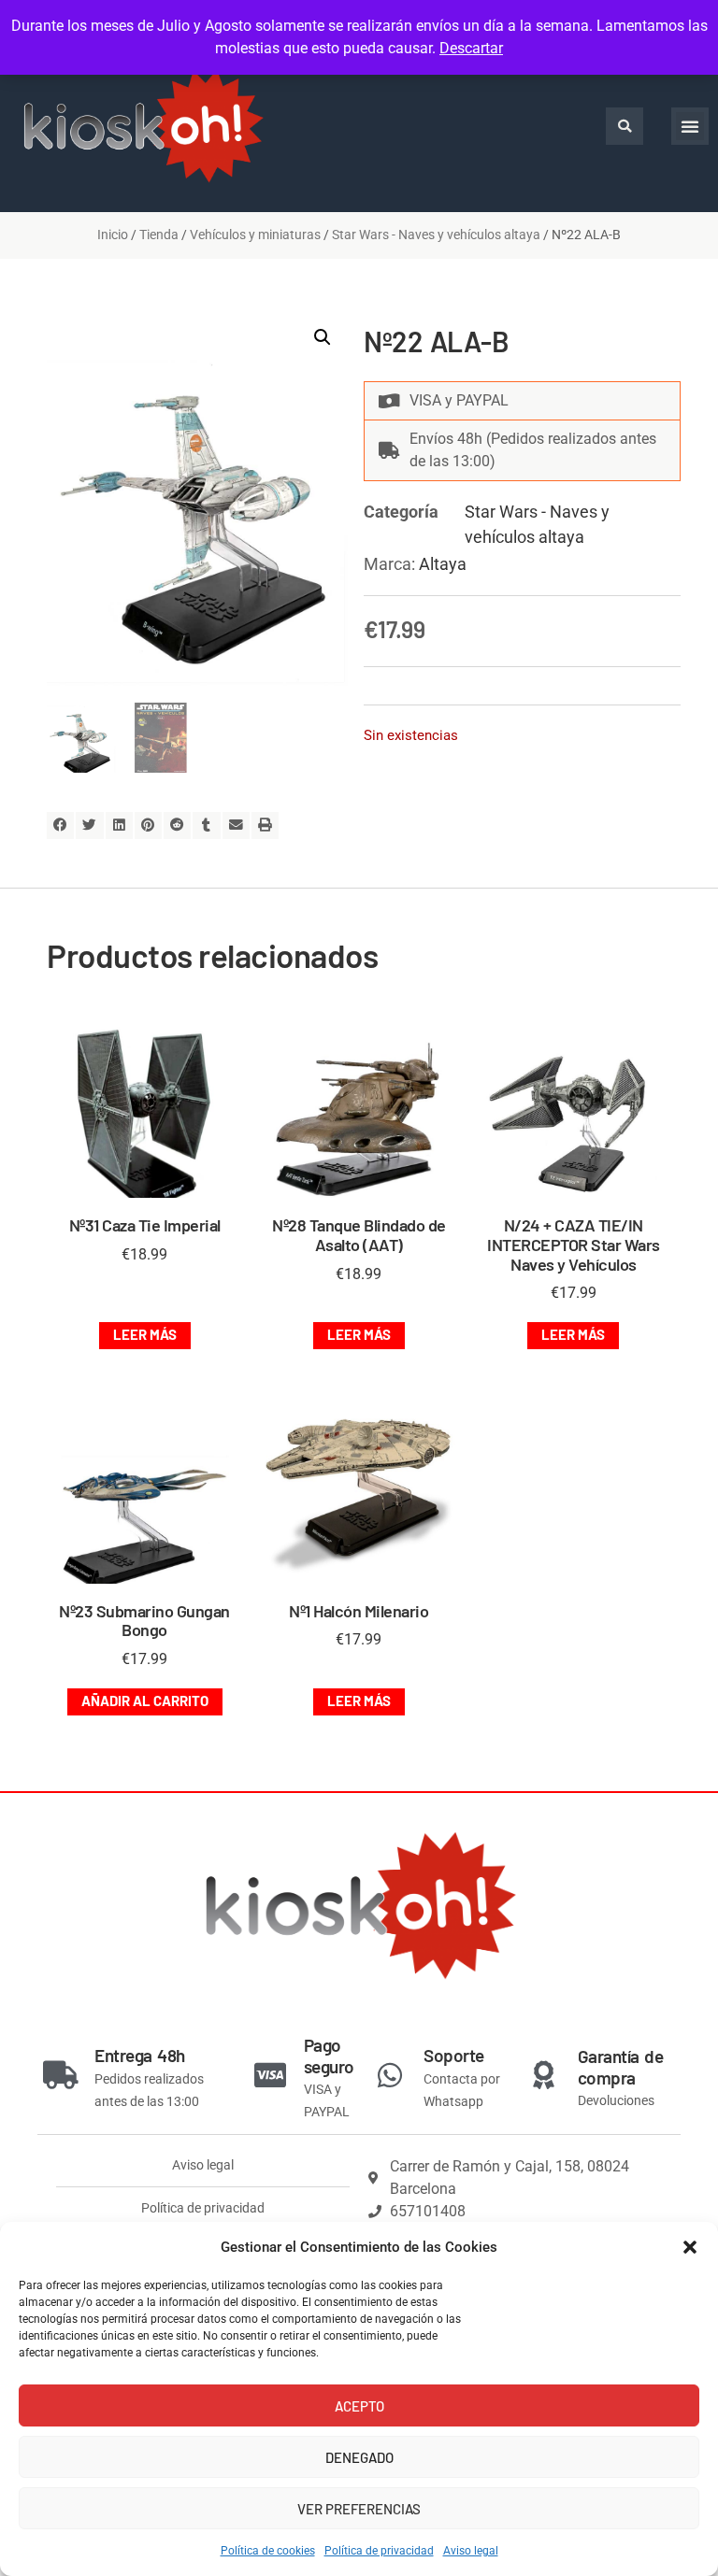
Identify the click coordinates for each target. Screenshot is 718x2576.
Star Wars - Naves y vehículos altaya (436, 235)
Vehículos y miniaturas (255, 235)
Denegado (359, 2457)
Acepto (359, 2406)
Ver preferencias (359, 2509)
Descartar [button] (471, 48)
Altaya (443, 564)
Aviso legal (471, 2551)
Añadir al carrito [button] (145, 1701)
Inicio (113, 235)
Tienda (159, 235)
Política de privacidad (379, 2551)
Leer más (145, 1334)
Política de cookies (268, 2551)
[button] (690, 2247)
